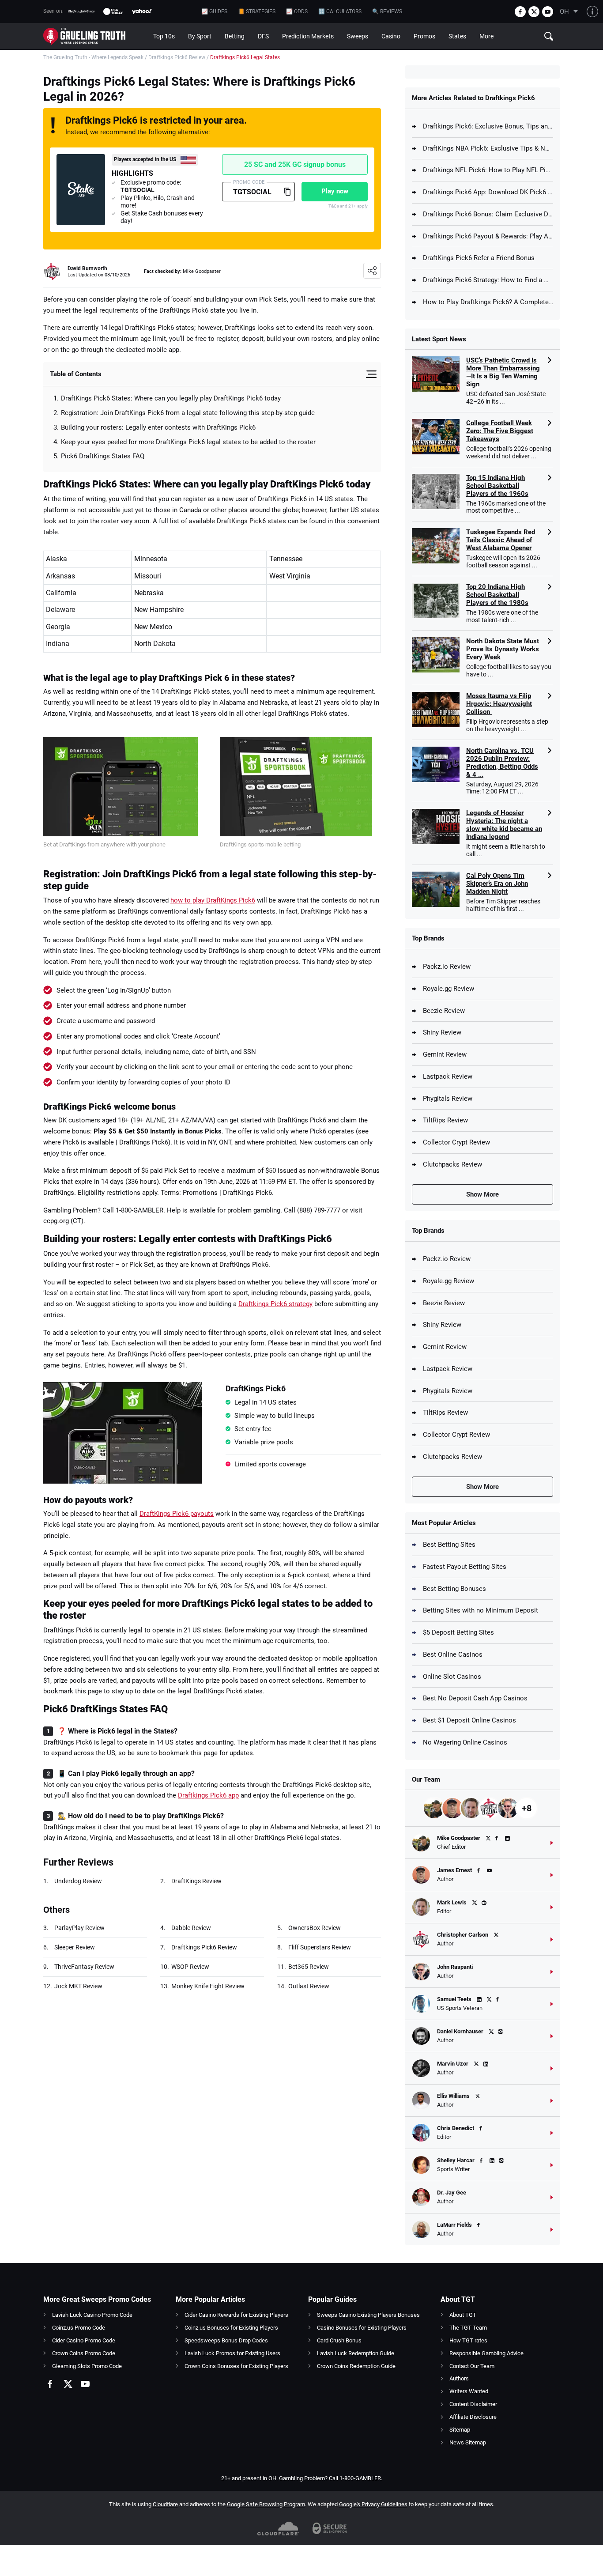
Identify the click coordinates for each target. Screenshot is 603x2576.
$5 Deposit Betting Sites (458, 1632)
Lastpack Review (448, 1076)
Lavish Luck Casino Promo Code (92, 2315)
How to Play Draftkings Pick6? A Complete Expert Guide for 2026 (488, 302)
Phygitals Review (448, 1099)
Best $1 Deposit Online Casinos (469, 1720)
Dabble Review (191, 1928)
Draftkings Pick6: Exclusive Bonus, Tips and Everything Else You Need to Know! (488, 126)
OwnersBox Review (315, 1928)
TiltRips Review (445, 1120)
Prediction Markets (308, 36)
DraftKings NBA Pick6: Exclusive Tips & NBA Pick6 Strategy (488, 148)
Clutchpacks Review (452, 1164)
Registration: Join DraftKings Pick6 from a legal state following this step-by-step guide (188, 413)
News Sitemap (468, 2442)
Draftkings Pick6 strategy (275, 1304)
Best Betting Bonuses (454, 1589)
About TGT (463, 2315)
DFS (263, 36)
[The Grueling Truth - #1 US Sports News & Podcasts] (95, 36)
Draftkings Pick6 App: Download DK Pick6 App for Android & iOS (488, 192)
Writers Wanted (469, 2391)
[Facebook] (520, 12)
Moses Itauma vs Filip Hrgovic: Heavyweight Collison (499, 704)
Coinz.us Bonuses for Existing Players (231, 2328)
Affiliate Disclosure (473, 2417)
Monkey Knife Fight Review (208, 1986)
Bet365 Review (309, 1967)
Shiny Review (442, 1032)
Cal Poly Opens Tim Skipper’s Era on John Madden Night (497, 884)
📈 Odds (297, 11)
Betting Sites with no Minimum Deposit (481, 1610)
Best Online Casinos (453, 1654)
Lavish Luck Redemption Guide (356, 2353)
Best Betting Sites (449, 1545)
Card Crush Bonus (339, 2340)
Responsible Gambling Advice (486, 2353)
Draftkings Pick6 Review (177, 57)
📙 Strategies (257, 11)
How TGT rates (468, 2340)
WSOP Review (190, 1967)
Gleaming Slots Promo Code (87, 2366)
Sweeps (358, 36)
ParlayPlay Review (79, 1928)
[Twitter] (534, 12)
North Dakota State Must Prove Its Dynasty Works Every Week (503, 649)
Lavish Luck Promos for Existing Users (232, 2353)
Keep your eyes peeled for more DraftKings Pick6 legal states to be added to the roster (190, 442)
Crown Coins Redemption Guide (356, 2366)
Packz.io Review (447, 967)
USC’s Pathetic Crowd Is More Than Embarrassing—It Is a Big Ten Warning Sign (503, 372)
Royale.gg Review (448, 989)
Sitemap (460, 2430)
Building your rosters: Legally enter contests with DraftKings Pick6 (158, 427)
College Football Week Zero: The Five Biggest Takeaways (500, 431)
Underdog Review (78, 1881)
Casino (391, 36)
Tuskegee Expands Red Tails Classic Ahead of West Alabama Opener (501, 540)
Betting (235, 36)
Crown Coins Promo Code (84, 2353)
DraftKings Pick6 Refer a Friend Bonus (479, 258)
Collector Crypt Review (456, 1142)
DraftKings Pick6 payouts (177, 1514)
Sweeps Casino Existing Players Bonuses (368, 2315)
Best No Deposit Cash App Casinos (475, 1698)
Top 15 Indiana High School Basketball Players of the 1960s (497, 486)
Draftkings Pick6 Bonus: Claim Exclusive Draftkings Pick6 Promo (488, 214)
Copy (287, 192)
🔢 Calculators (340, 11)
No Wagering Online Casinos (465, 1742)
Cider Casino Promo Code (84, 2340)
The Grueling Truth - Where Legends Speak (93, 57)
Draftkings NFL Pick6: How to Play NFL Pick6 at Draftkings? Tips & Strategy (488, 170)
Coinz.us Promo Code (79, 2328)
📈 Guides (214, 11)
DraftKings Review (196, 1881)
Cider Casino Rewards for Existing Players (236, 2315)
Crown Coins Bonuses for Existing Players (236, 2366)
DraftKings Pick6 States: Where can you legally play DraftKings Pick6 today (172, 398)
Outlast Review (309, 1986)
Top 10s (164, 36)
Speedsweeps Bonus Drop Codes (226, 2340)
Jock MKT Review (78, 1986)
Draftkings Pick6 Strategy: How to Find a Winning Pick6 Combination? (488, 280)
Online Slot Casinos (452, 1677)
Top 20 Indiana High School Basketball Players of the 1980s (497, 595)
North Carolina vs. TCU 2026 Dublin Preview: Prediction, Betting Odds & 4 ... (502, 763)
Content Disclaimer (473, 2404)
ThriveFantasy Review (84, 1967)
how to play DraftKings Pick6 (213, 900)
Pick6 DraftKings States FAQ (103, 456)
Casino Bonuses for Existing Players (362, 2328)
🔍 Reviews (387, 11)
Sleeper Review (75, 1947)
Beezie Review (444, 1011)
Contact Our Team (472, 2366)
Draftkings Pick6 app (208, 1795)
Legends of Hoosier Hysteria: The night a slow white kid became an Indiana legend (504, 825)
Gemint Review (445, 1054)
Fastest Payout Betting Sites (465, 1567)
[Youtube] (548, 12)
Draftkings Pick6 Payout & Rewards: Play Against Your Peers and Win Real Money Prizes (488, 236)
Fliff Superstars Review (320, 1947)
